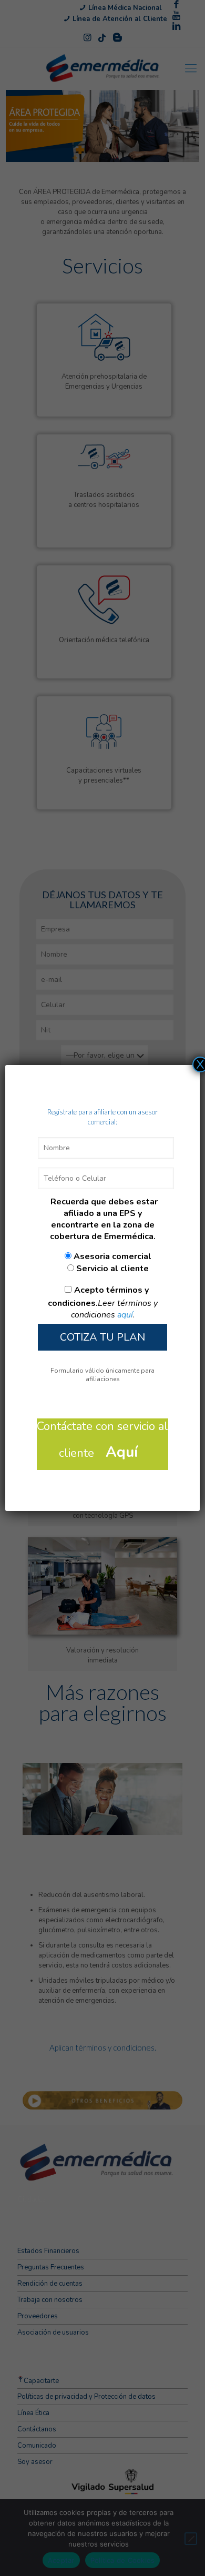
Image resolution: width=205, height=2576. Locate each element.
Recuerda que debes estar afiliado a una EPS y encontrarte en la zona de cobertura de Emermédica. (104, 1219)
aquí (125, 1315)
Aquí (122, 1452)
